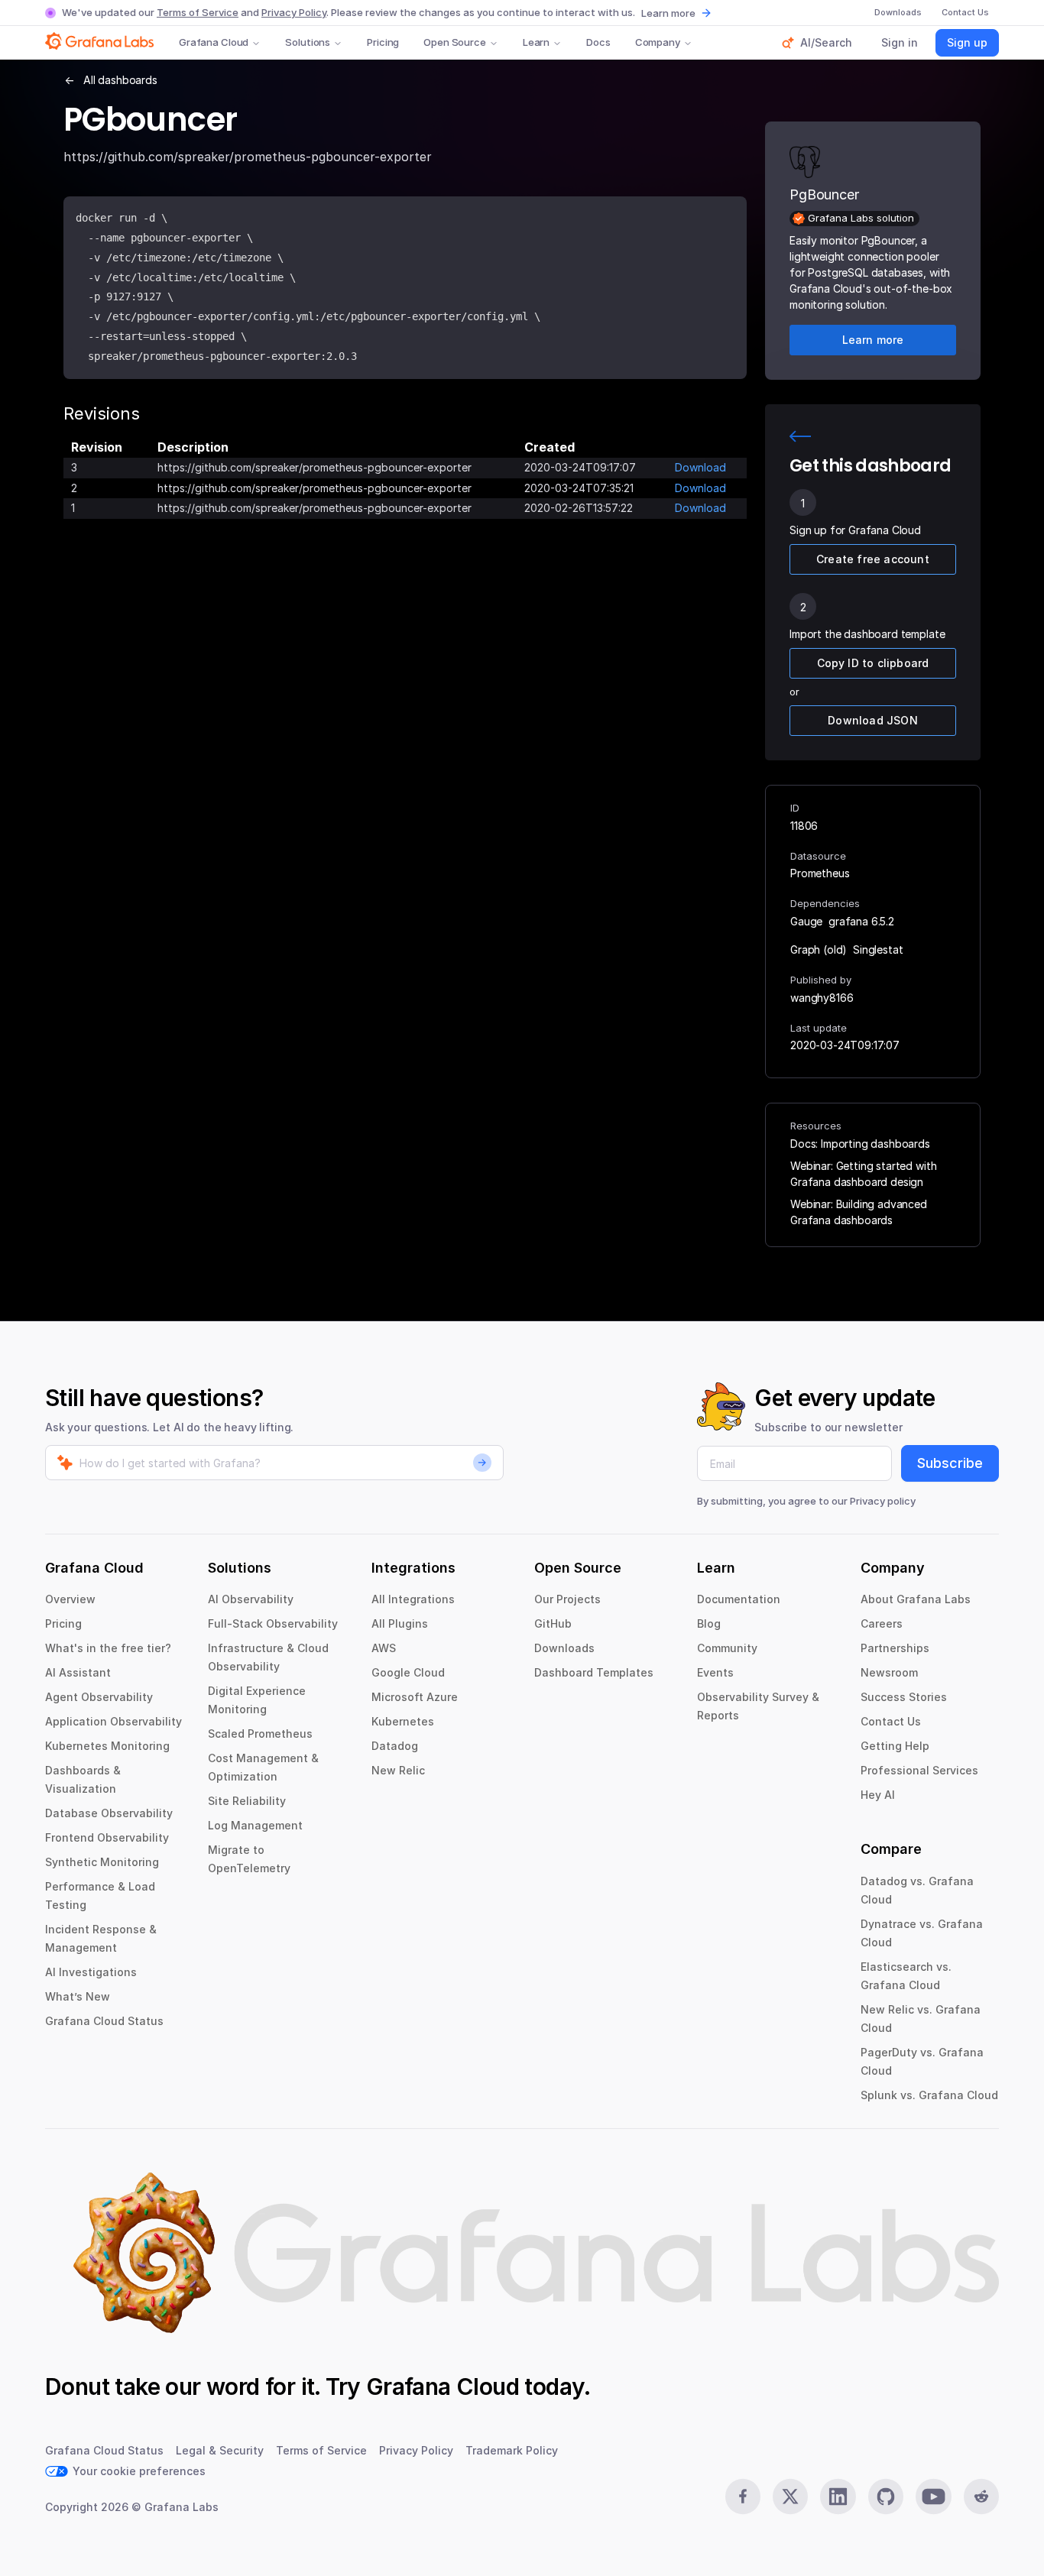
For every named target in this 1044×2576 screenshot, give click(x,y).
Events (715, 1672)
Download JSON (873, 720)
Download (700, 467)
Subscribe (950, 1463)
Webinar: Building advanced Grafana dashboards (859, 1212)
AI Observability (251, 1599)
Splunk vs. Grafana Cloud (929, 2095)
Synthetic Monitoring (102, 1862)
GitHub (553, 1623)
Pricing (383, 42)
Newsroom (889, 1672)
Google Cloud (408, 1672)
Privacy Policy (294, 12)
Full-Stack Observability (273, 1623)
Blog (709, 1623)
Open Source (455, 42)
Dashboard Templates (594, 1672)
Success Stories (904, 1697)
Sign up (967, 42)
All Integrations (413, 1599)
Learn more (668, 13)
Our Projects (567, 1599)
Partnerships (895, 1648)
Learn (536, 42)
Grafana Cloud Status (104, 2021)
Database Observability (109, 1813)
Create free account (873, 559)
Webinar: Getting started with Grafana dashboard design (863, 1174)
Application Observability (113, 1721)
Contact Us (891, 1721)
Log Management (255, 1825)
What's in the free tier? (108, 1648)
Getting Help (895, 1746)
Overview (70, 1599)
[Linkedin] (838, 2497)
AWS (384, 1648)
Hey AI (878, 1795)
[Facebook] (743, 2497)
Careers (882, 1623)
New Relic (398, 1770)
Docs (598, 42)
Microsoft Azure (415, 1697)
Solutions (308, 42)
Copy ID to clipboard (873, 663)
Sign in (900, 42)
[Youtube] (933, 2497)
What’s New (78, 1996)
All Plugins (400, 1623)
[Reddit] (981, 2497)
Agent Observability (99, 1697)
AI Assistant (78, 1672)
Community (727, 1648)
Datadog (395, 1746)
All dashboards (120, 80)
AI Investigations (91, 1972)
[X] (790, 2497)
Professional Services (919, 1770)
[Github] (886, 2497)
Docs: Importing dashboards (860, 1144)
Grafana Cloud (214, 42)
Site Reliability (247, 1801)
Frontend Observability (107, 1837)
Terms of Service (198, 12)
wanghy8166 (822, 998)
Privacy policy (883, 1501)
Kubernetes (403, 1721)
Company (658, 42)
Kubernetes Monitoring (107, 1746)
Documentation (739, 1599)
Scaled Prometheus (260, 1734)
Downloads (564, 1648)
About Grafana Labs (916, 1599)
